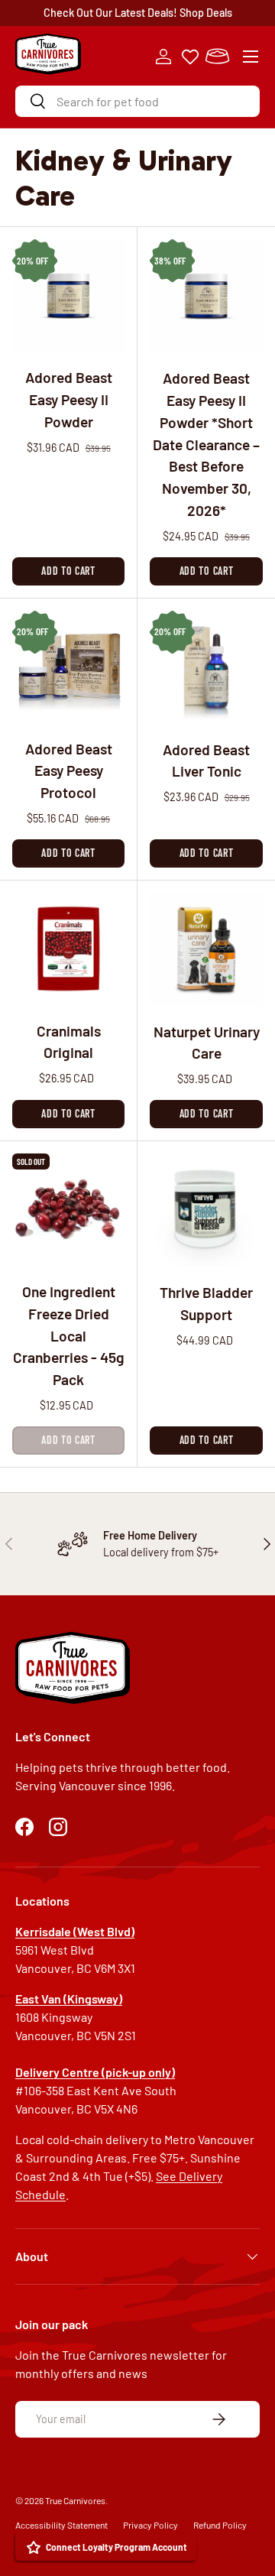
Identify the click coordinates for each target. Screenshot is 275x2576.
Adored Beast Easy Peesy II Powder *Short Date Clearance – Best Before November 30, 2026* (206, 444)
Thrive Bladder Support (206, 1303)
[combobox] (137, 101)
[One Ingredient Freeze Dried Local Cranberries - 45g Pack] (68, 1210)
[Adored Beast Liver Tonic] (206, 667)
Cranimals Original (69, 1042)
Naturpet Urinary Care (207, 1043)
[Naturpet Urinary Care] (206, 949)
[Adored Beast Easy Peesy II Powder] (68, 295)
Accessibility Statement (61, 2525)
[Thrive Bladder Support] (206, 1210)
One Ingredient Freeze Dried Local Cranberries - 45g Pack (69, 1335)
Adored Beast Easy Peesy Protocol (69, 771)
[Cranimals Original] (68, 949)
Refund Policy (220, 2525)
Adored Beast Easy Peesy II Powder (69, 399)
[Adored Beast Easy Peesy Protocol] (68, 667)
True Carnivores (75, 2500)
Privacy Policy (150, 2525)
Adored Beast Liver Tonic (206, 761)
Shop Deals (206, 13)
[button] (217, 57)
